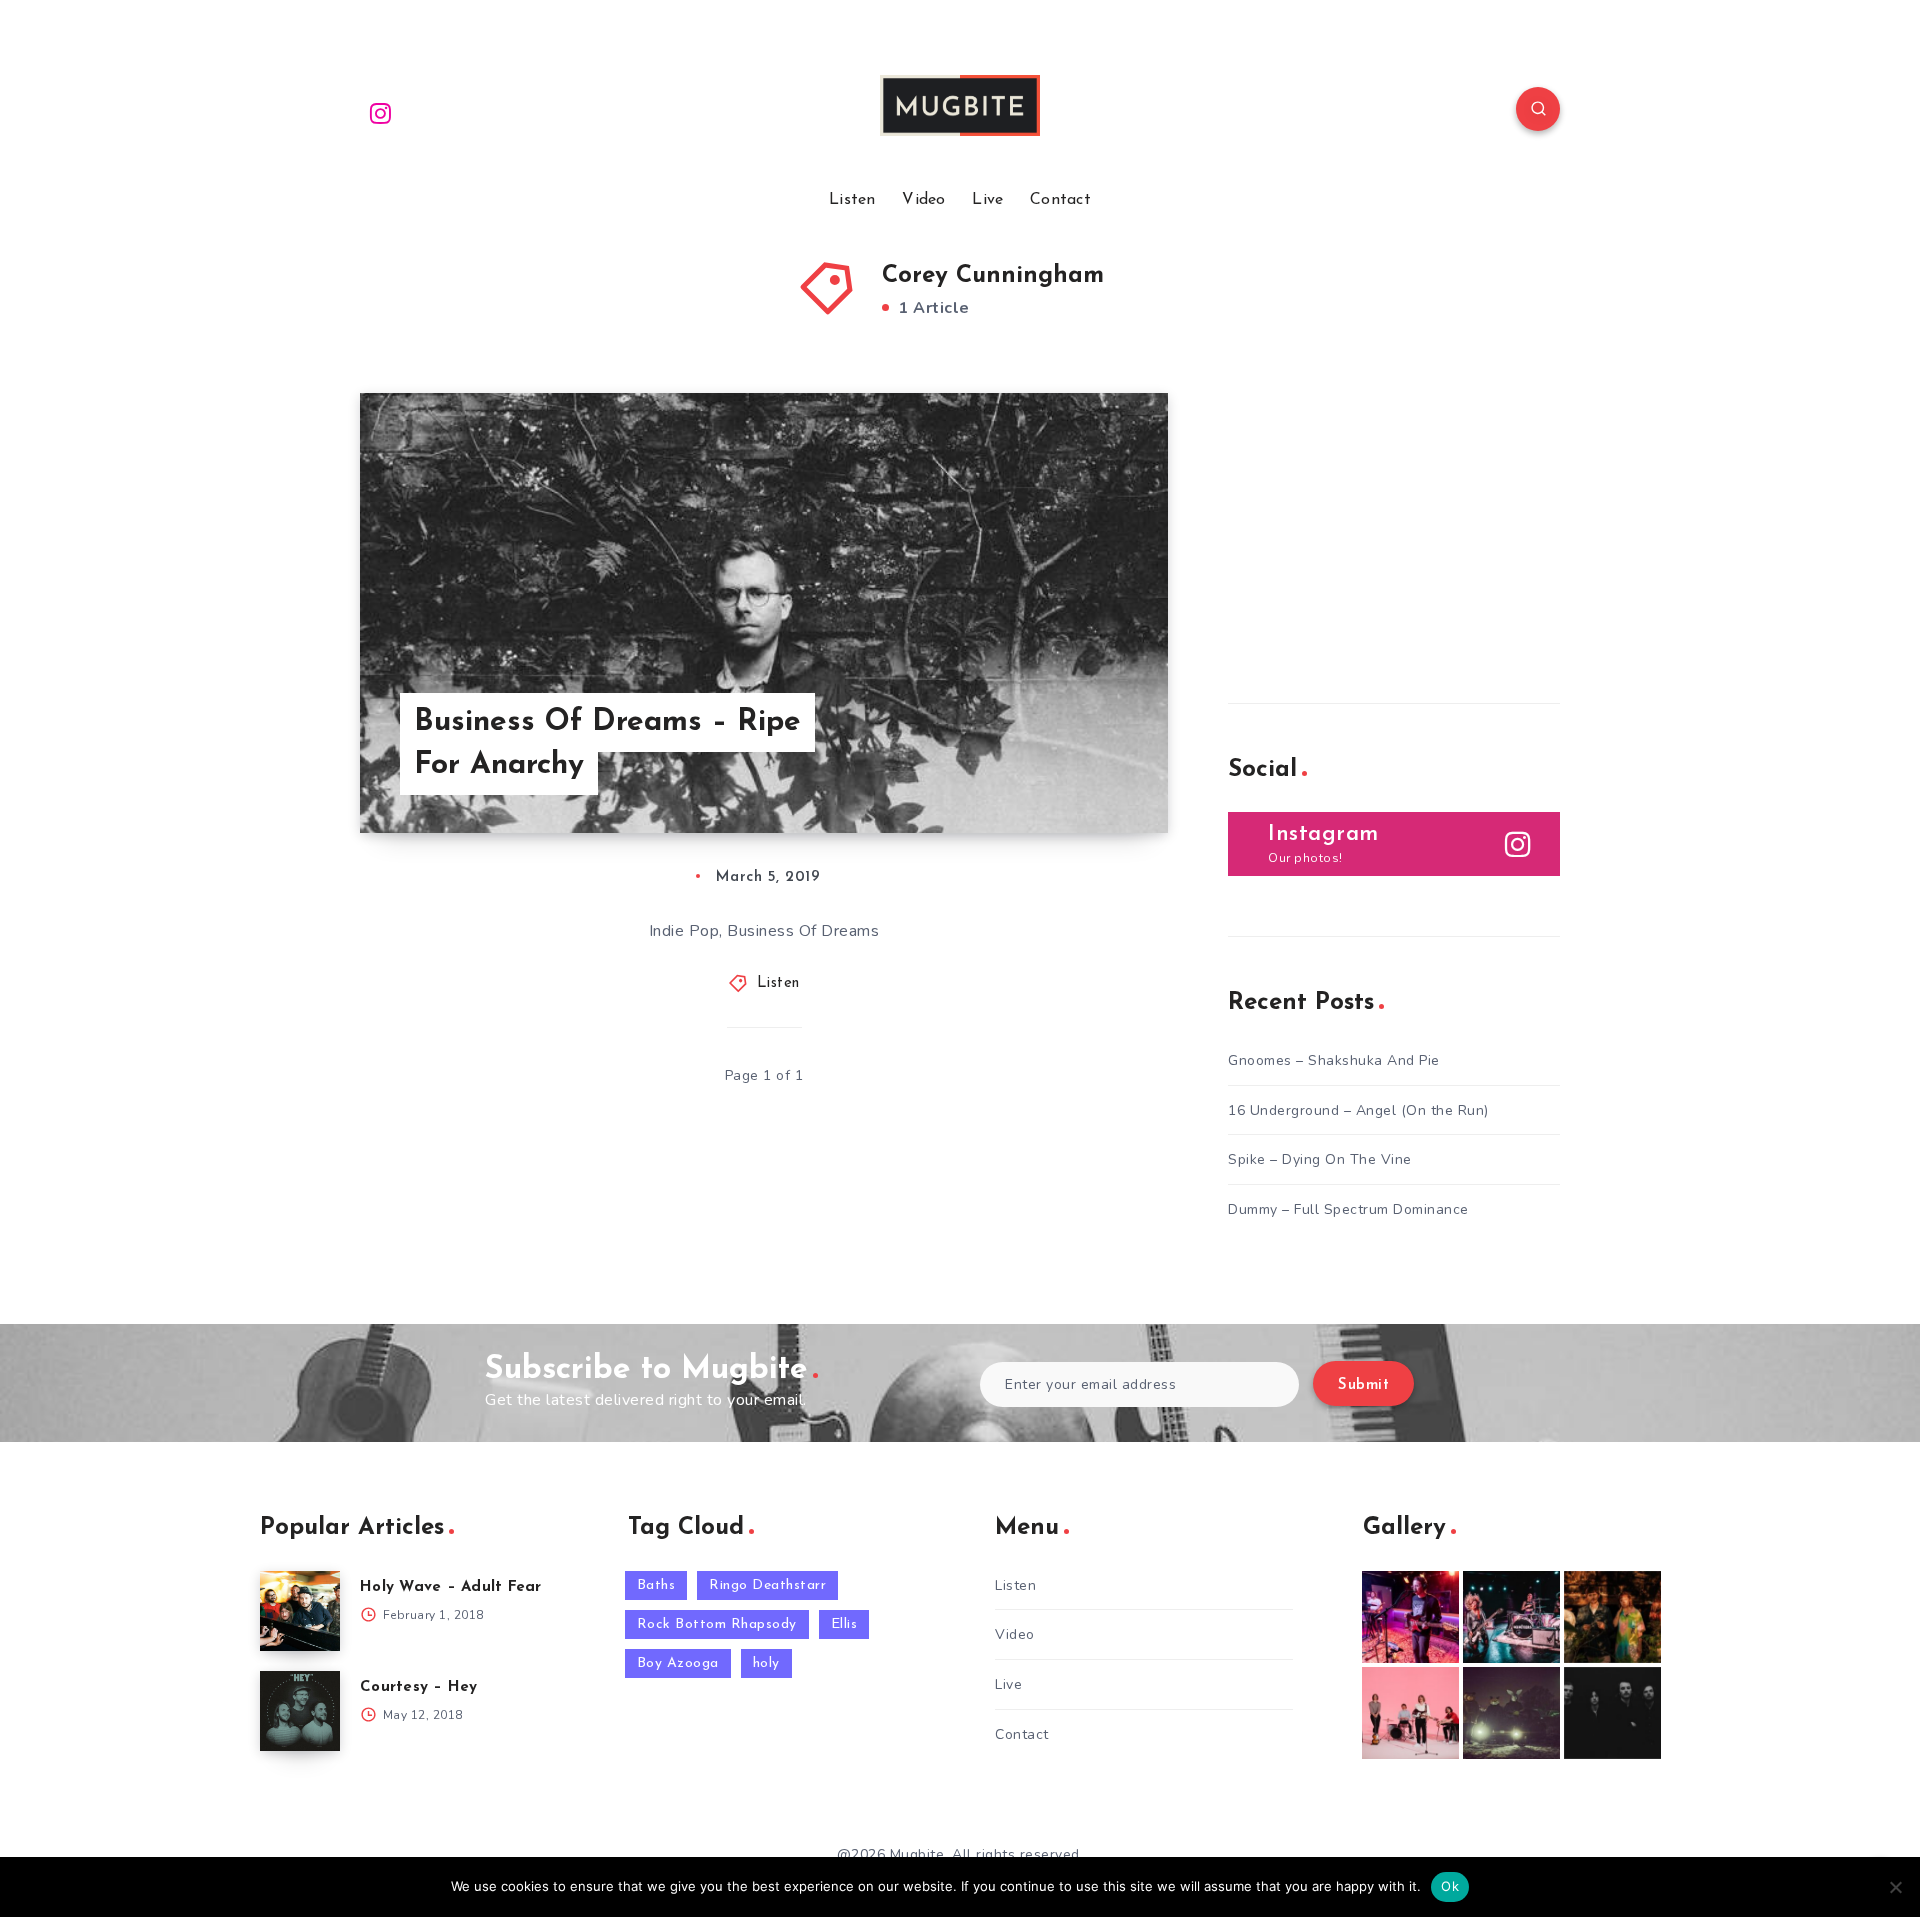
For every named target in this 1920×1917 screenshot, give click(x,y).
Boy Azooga (678, 1663)
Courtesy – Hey (419, 1687)
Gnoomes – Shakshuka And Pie (1334, 1060)
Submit (1363, 1385)
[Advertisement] (1378, 518)
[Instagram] (381, 112)
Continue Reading (1074, 773)
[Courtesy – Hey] (300, 1711)
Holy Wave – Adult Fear (451, 1587)
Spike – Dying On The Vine (1320, 1159)
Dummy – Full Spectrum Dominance (1348, 1209)
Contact (1060, 200)
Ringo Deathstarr (767, 1585)
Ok (1450, 1886)
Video (924, 200)
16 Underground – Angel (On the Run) (1358, 1110)
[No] (1895, 1887)
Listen (852, 200)
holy (766, 1663)
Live (987, 200)
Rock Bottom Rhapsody (717, 1624)
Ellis (844, 1624)
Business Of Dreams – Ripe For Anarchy (607, 744)
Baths (656, 1585)
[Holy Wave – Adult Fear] (300, 1611)
